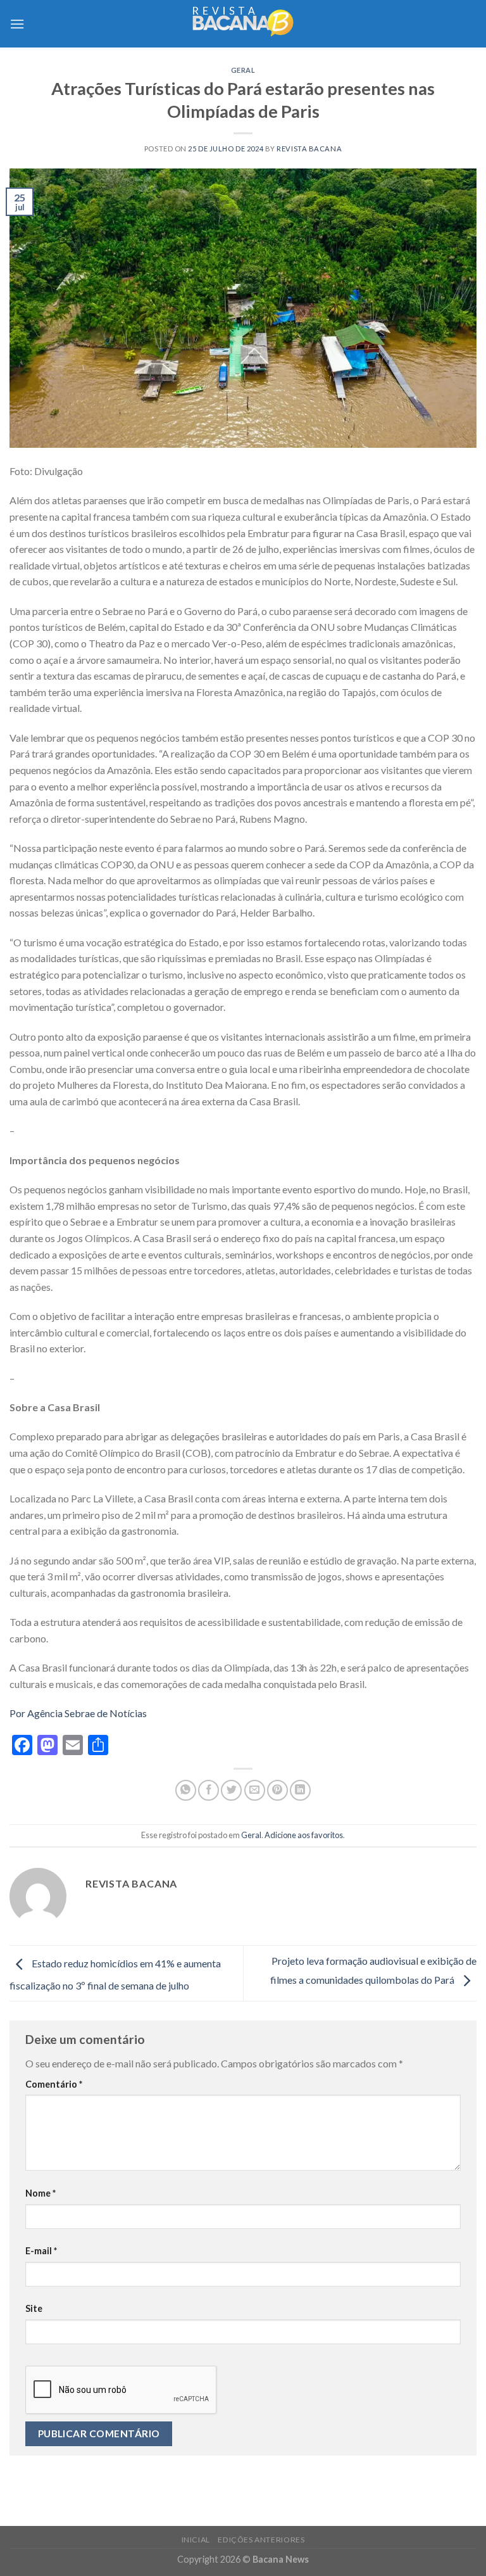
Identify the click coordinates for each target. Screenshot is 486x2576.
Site (34, 2308)
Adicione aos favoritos (304, 1835)
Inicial (196, 2540)
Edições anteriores (261, 2540)
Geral (243, 70)
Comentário (54, 2084)
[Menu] (17, 24)
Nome (40, 2193)
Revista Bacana (309, 149)
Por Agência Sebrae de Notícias (78, 1713)
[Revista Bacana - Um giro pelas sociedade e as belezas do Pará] (243, 24)
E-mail (41, 2251)
